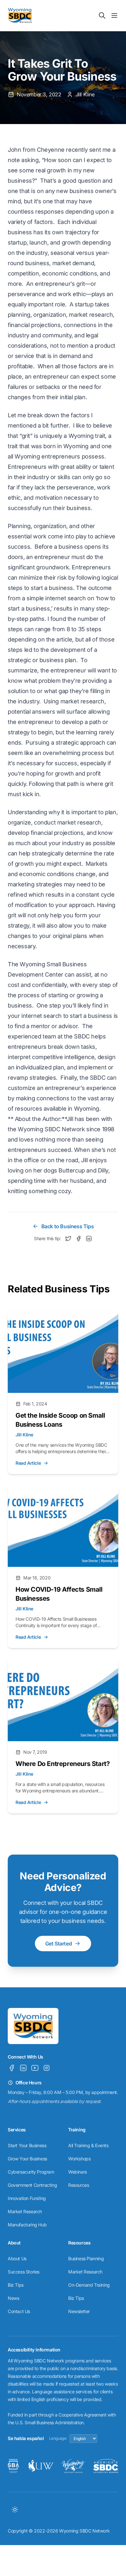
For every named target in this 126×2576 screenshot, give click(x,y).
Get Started (59, 1944)
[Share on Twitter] (68, 1239)
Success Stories (24, 2272)
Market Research (25, 2211)
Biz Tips (16, 2285)
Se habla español (26, 2438)
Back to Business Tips (68, 1226)
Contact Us (19, 2311)
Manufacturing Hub (27, 2225)
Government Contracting (32, 2185)
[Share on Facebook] (79, 1239)
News (13, 2298)
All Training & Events (88, 2145)
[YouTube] (35, 2068)
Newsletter (79, 2311)
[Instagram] (47, 2068)
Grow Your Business (27, 2159)
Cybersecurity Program (31, 2172)
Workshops (79, 2159)
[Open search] (102, 15)
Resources (79, 2185)
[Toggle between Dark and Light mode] (15, 2510)
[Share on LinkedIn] (89, 1239)
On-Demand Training (89, 2285)
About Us (17, 2258)
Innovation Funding (27, 2198)
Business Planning (86, 2258)
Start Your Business (27, 2145)
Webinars (78, 2172)
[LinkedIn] (23, 2068)
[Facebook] (12, 2068)
